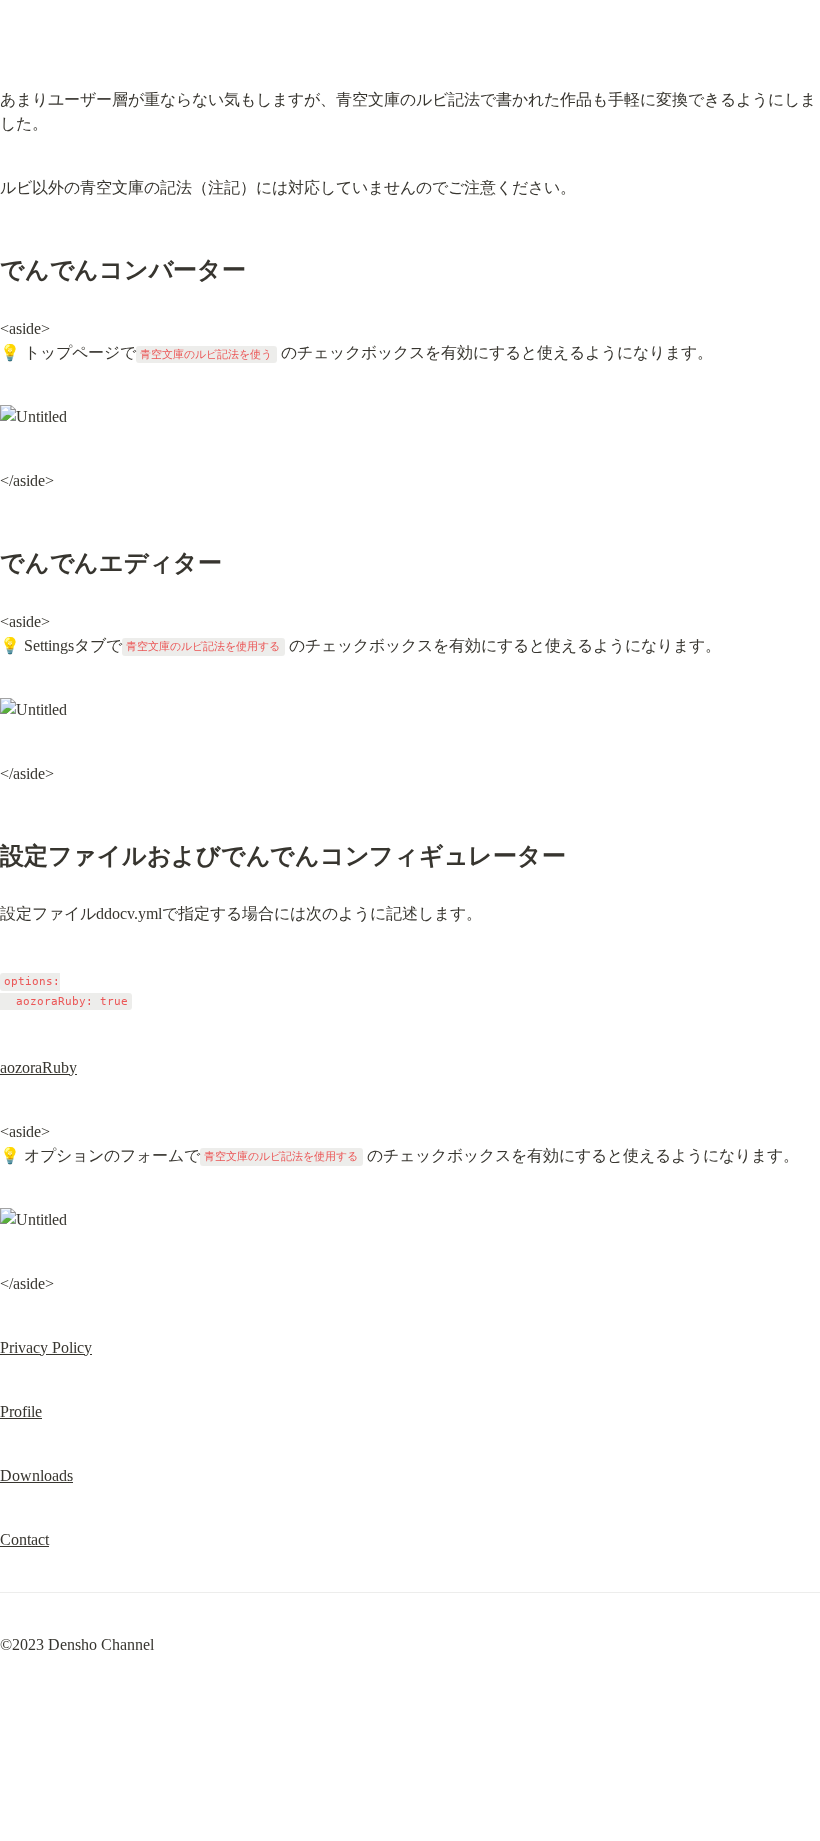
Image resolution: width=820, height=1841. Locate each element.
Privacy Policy (46, 1347)
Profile (21, 1411)
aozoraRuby (38, 1067)
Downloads (36, 1475)
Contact (24, 1539)
